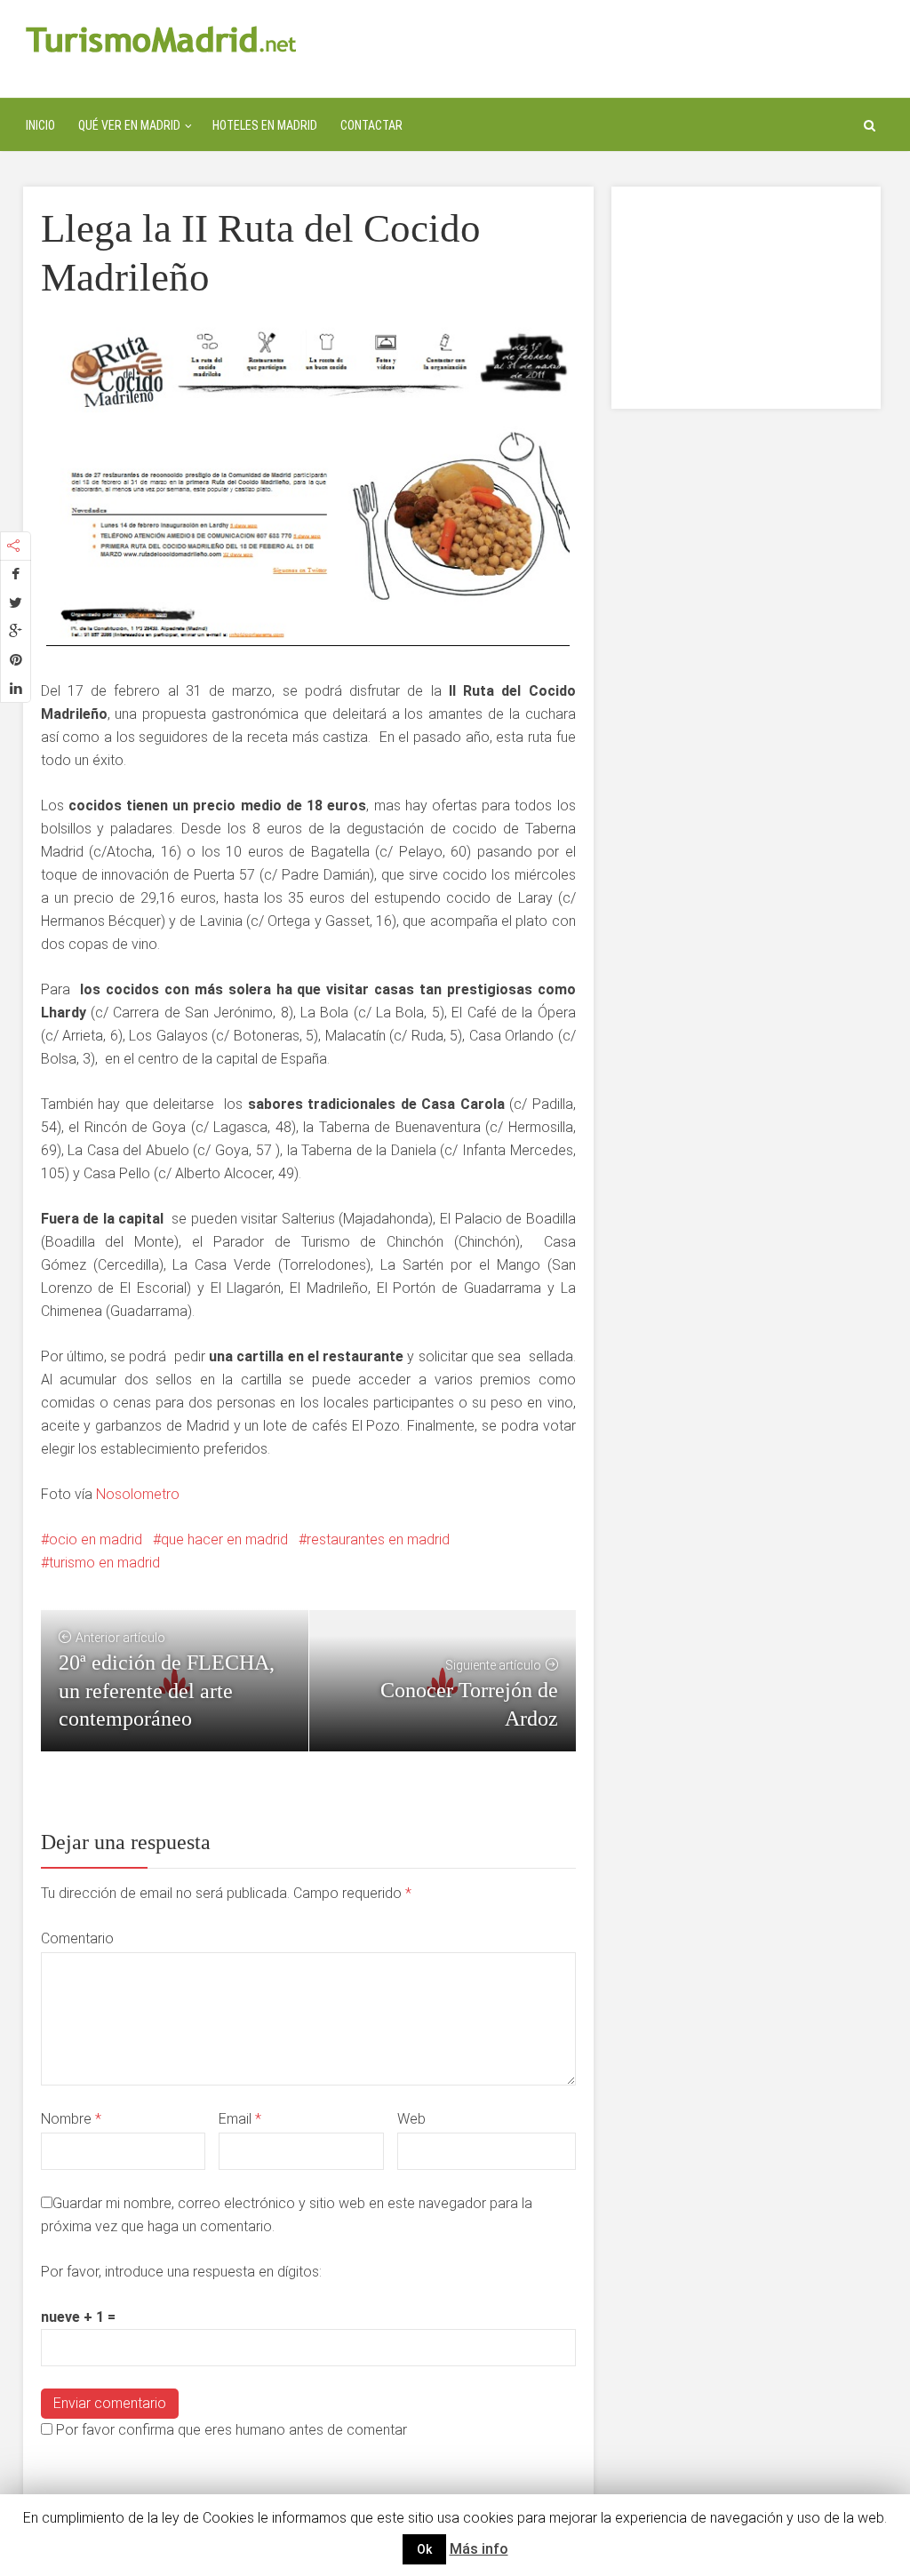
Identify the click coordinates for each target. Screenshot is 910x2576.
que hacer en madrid (224, 1539)
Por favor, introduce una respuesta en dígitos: (181, 2272)
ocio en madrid (96, 1539)
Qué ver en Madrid (129, 125)
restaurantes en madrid (378, 1539)
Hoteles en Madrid (265, 125)
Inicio (40, 125)
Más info (479, 2549)
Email (240, 2119)
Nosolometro (138, 1494)
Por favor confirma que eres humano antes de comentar (230, 2430)
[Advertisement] (746, 298)
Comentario (77, 1938)
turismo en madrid (104, 1563)
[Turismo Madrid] (161, 39)
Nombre (71, 2119)
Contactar (371, 125)
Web (411, 2119)
